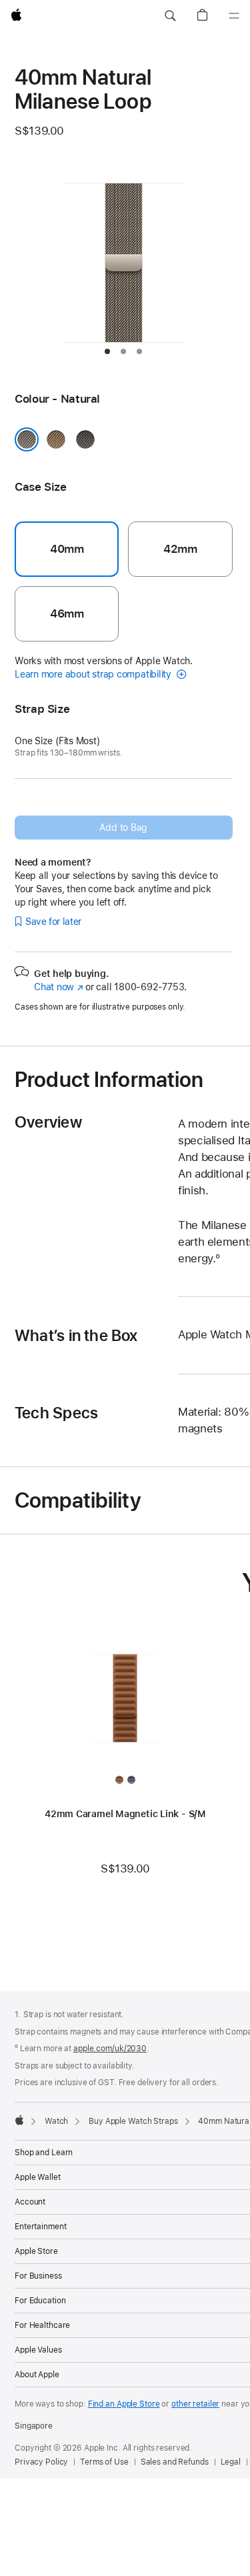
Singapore (34, 2426)
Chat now (58, 987)
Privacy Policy (41, 2462)
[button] (170, 16)
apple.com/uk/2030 (110, 2049)
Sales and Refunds (175, 2462)
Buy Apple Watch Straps (133, 2121)
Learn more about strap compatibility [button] (94, 674)
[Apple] (19, 2120)
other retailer (195, 2404)
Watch (56, 2121)
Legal (231, 2462)
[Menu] (234, 16)
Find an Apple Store (124, 2404)
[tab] (107, 351)
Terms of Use (104, 2462)
